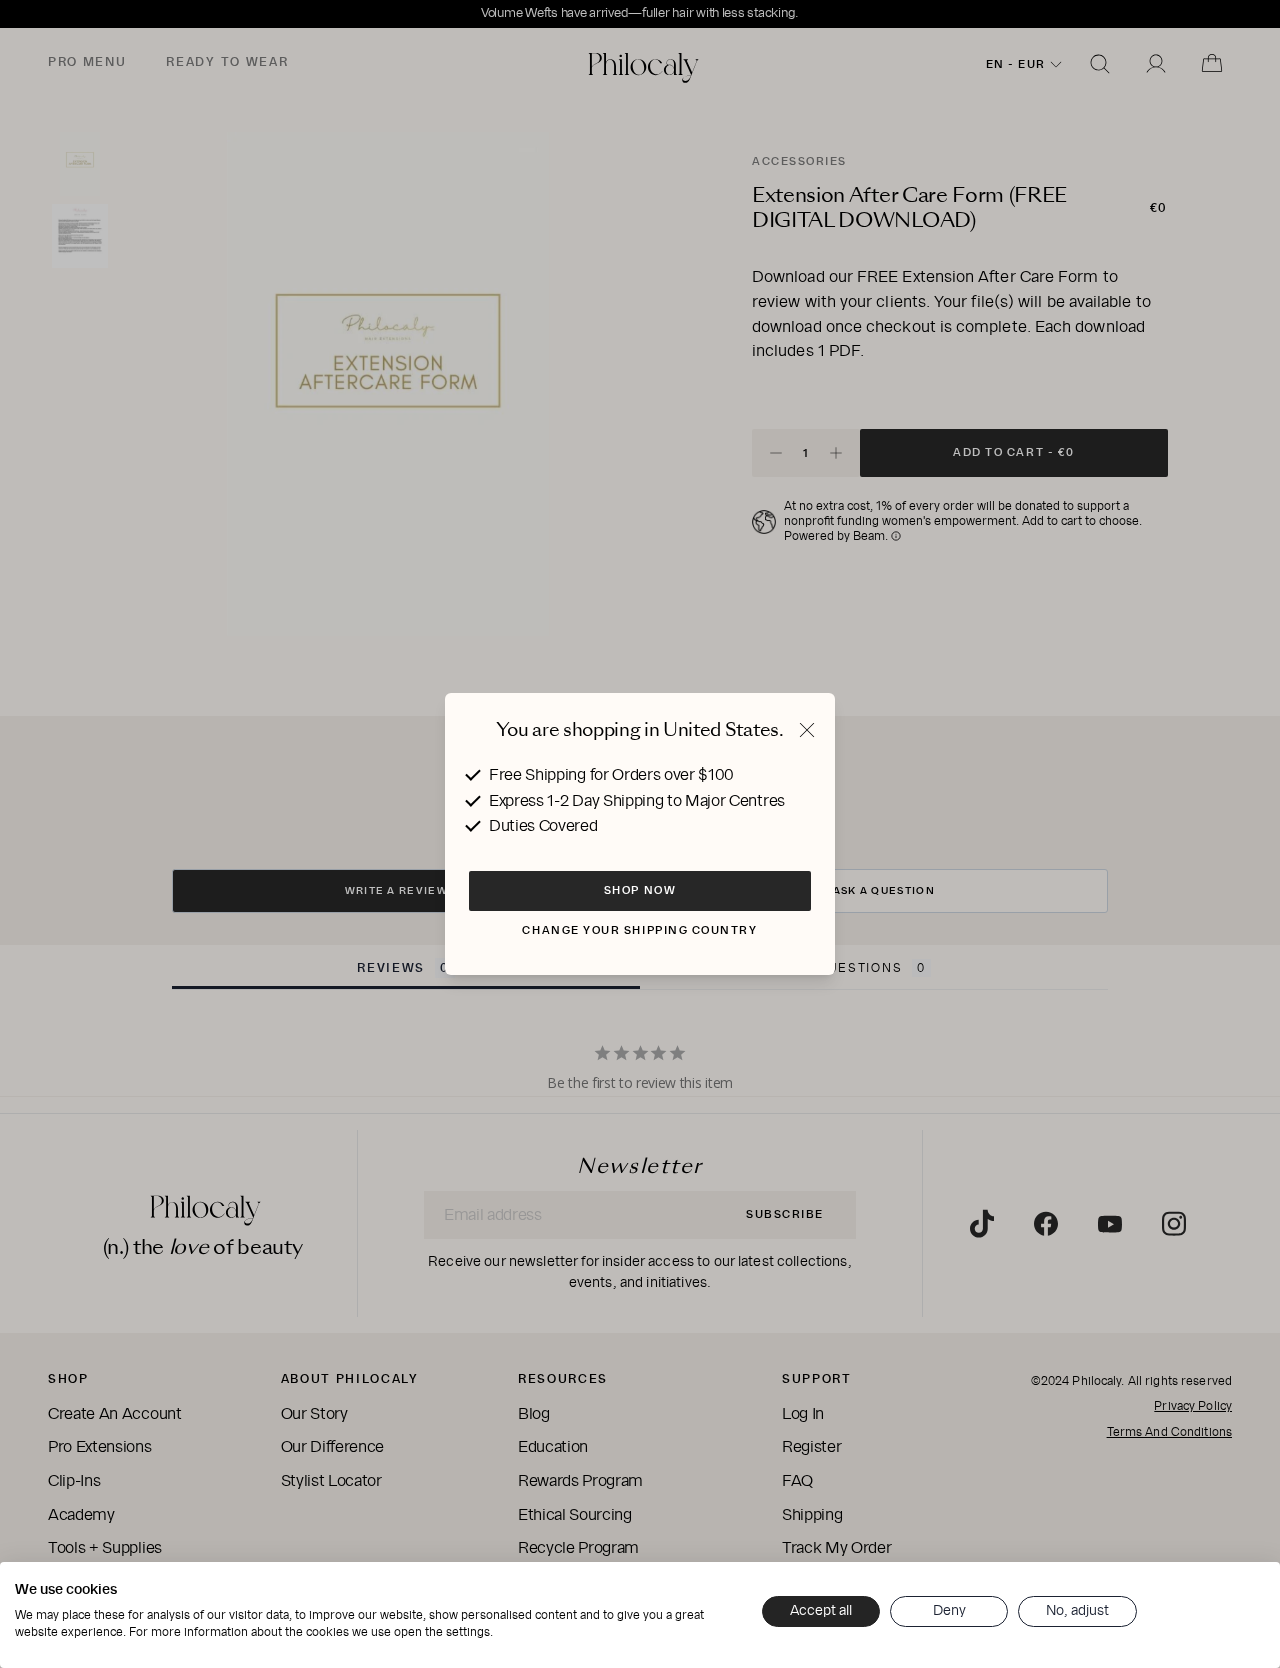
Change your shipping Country (639, 930)
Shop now (640, 890)
